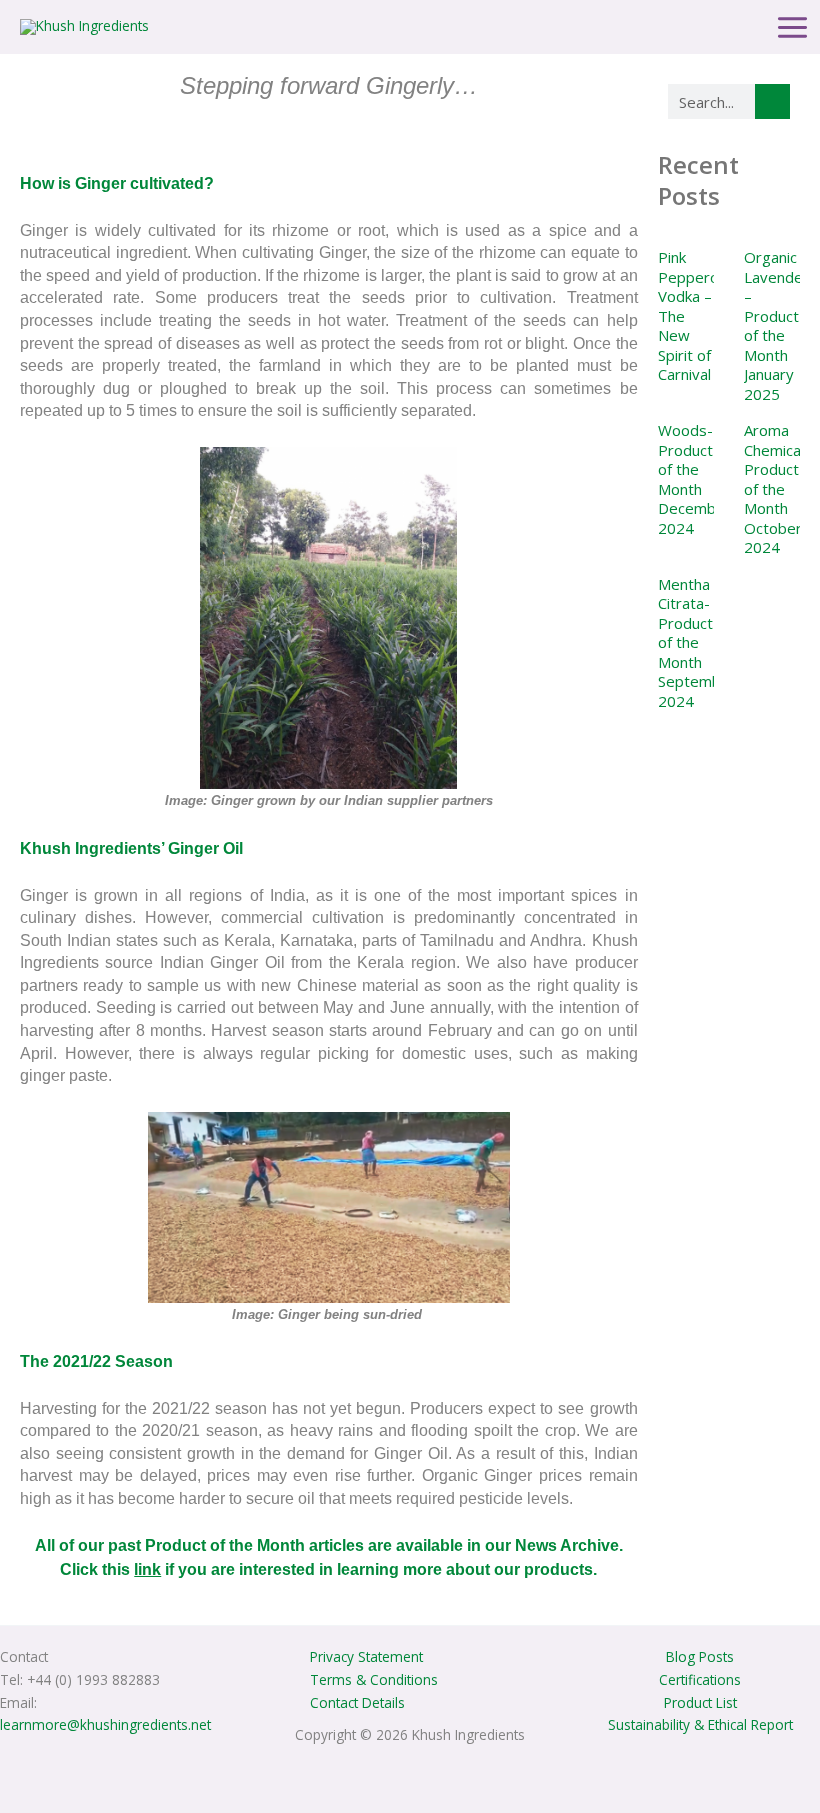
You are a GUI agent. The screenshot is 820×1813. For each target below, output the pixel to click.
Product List (700, 1702)
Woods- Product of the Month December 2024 (694, 479)
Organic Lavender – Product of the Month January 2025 (776, 325)
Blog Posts (700, 1656)
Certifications (700, 1679)
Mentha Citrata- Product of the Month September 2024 (697, 642)
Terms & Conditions (374, 1679)
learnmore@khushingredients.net (105, 1724)
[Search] (772, 101)
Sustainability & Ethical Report (700, 1724)
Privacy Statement (366, 1656)
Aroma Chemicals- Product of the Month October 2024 (781, 488)
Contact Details (357, 1702)
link (147, 1569)
